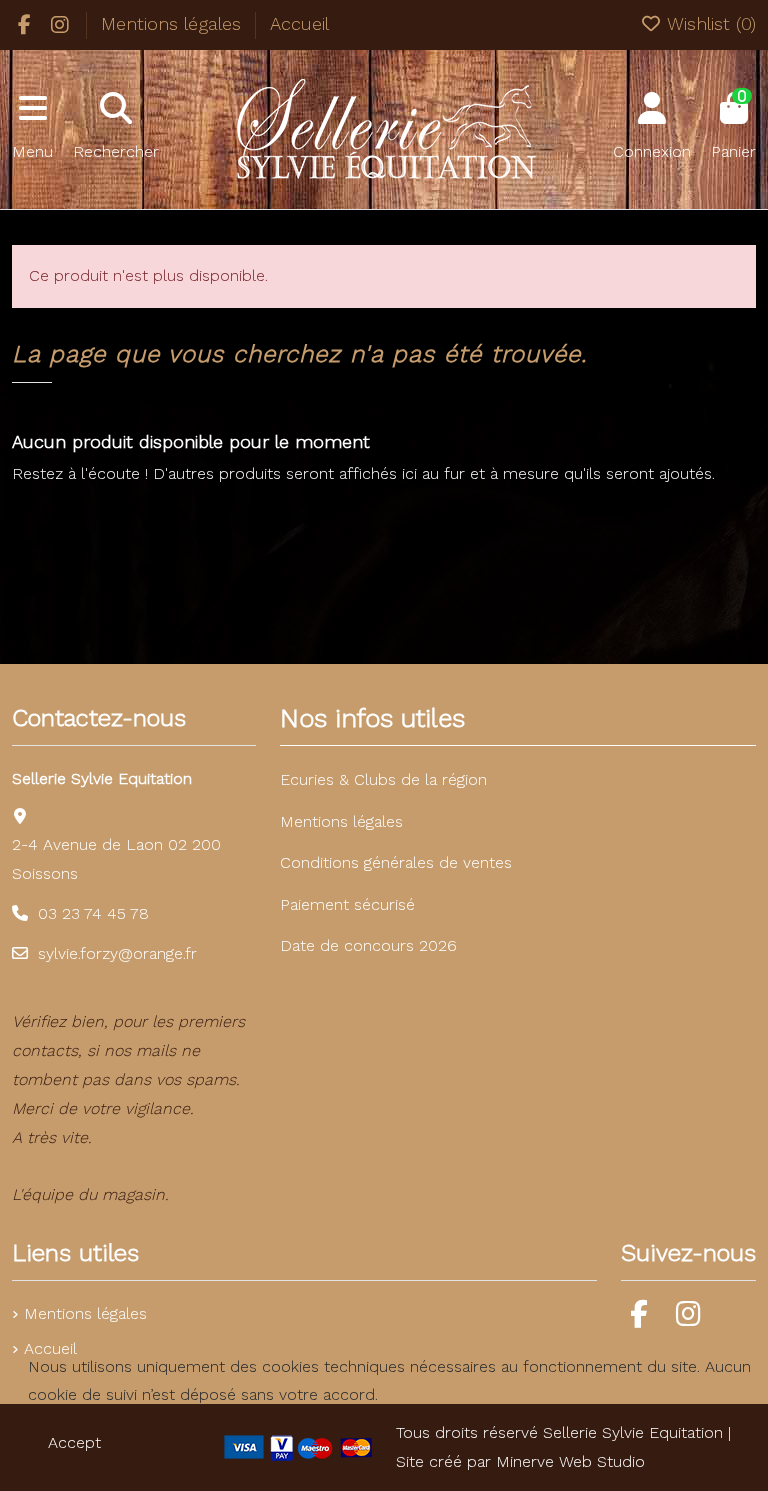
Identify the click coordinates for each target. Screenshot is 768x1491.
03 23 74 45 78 (93, 913)
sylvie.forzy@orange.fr (117, 953)
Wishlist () (709, 23)
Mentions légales (174, 23)
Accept (74, 1442)
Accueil (299, 23)
